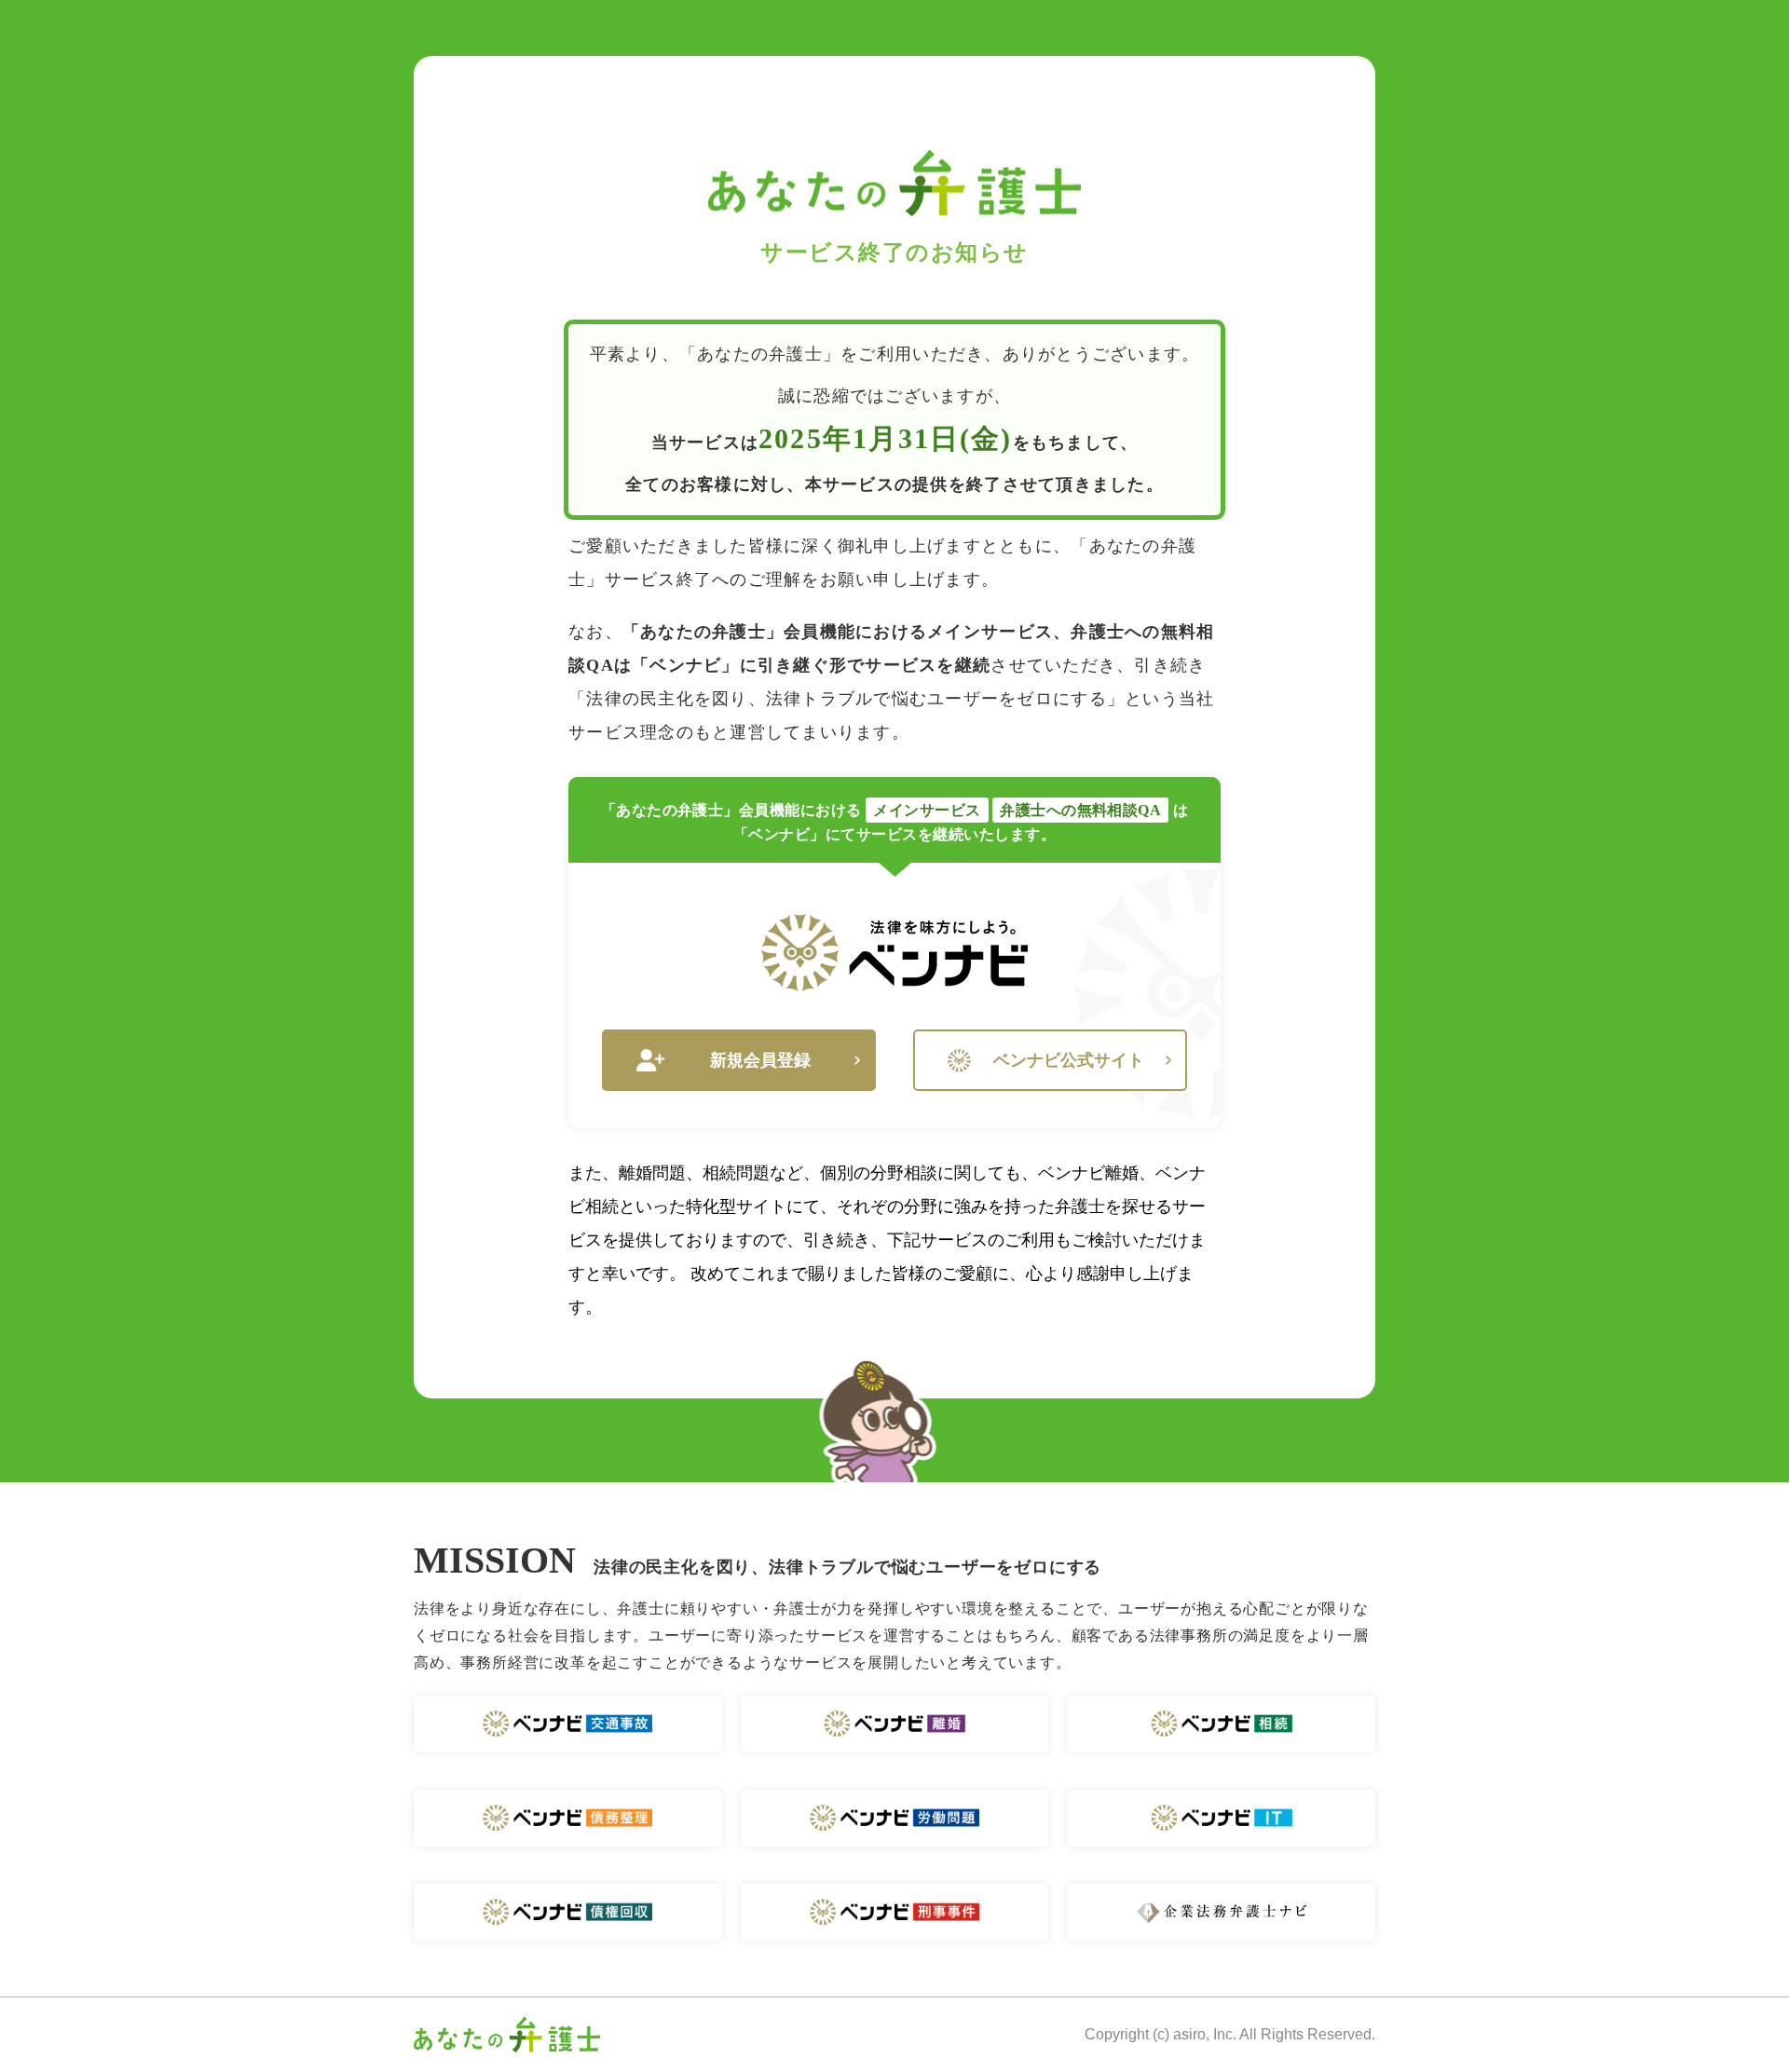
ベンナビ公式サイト (1069, 1060)
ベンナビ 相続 (1221, 1724)
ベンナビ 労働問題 (895, 1818)
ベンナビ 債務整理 (568, 1818)
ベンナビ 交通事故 (568, 1724)
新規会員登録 (760, 1060)
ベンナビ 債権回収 (568, 1912)
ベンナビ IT (1221, 1818)
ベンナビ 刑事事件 (895, 1912)
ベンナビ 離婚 (895, 1724)
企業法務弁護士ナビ (1221, 1912)
